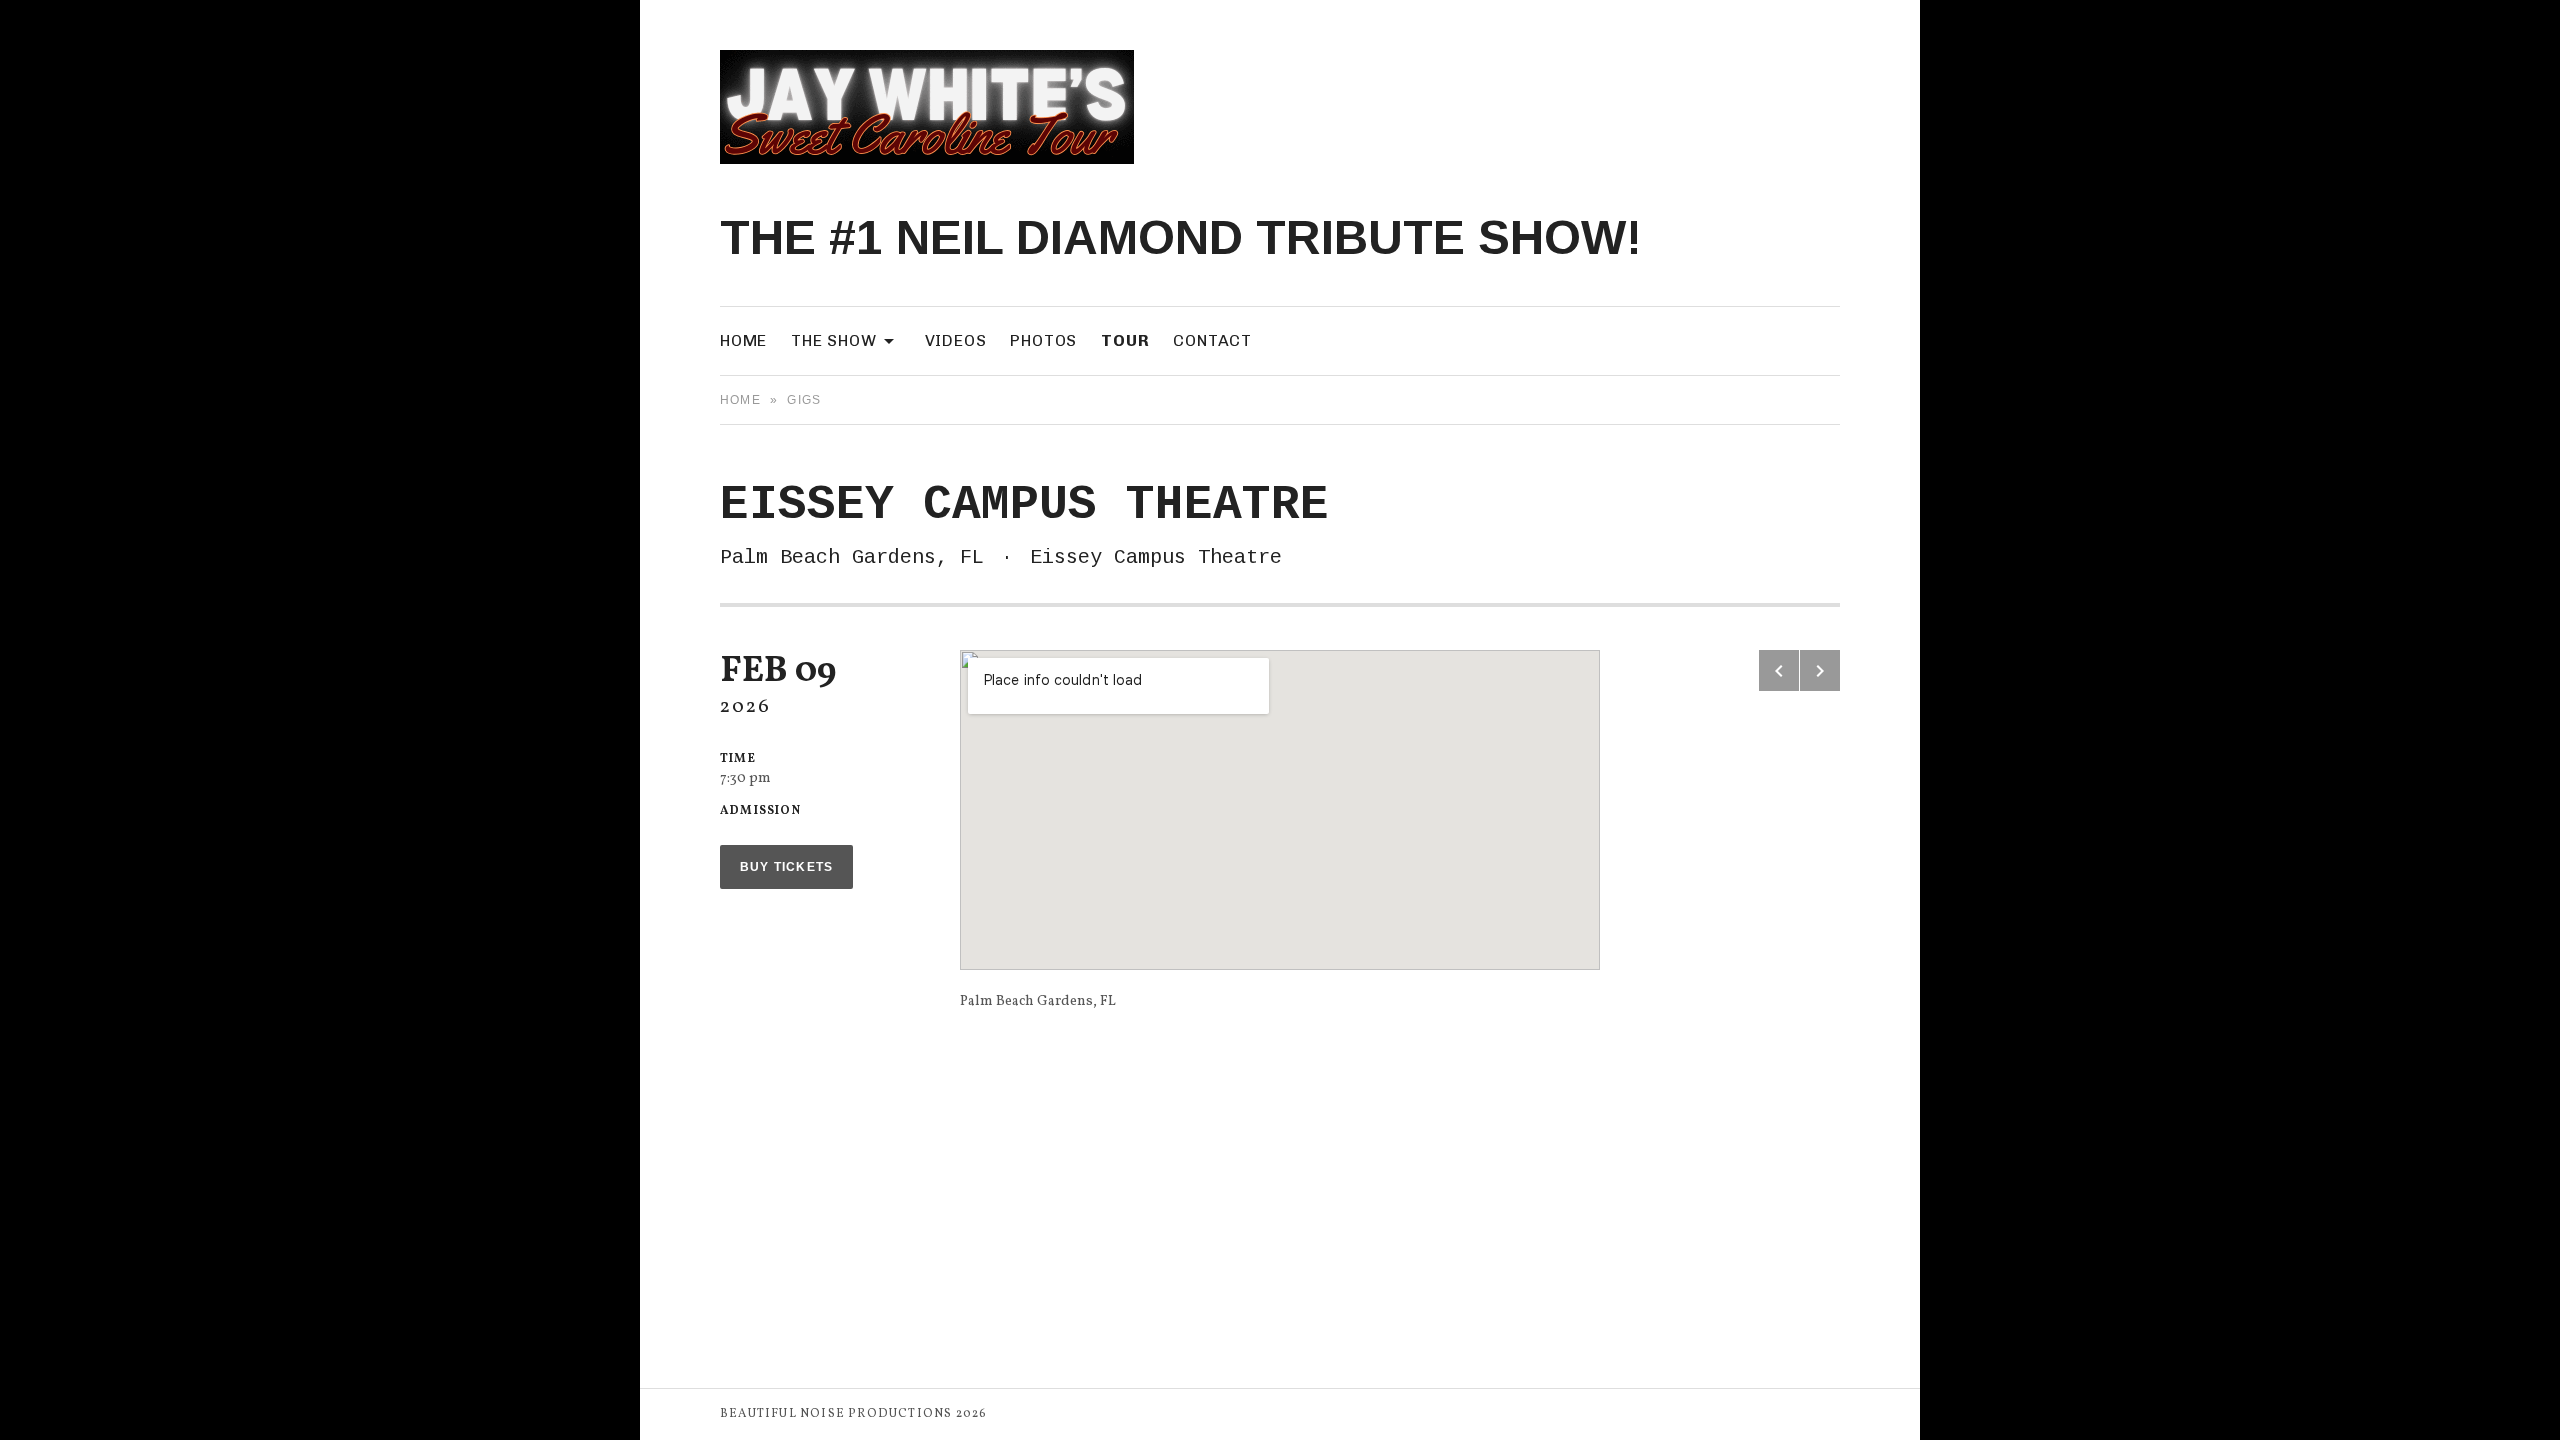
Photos (1043, 340)
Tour (1125, 340)
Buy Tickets (786, 867)
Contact (1212, 340)
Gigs (804, 400)
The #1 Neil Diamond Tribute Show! (1181, 237)
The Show (845, 339)
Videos (956, 340)
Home (743, 340)
